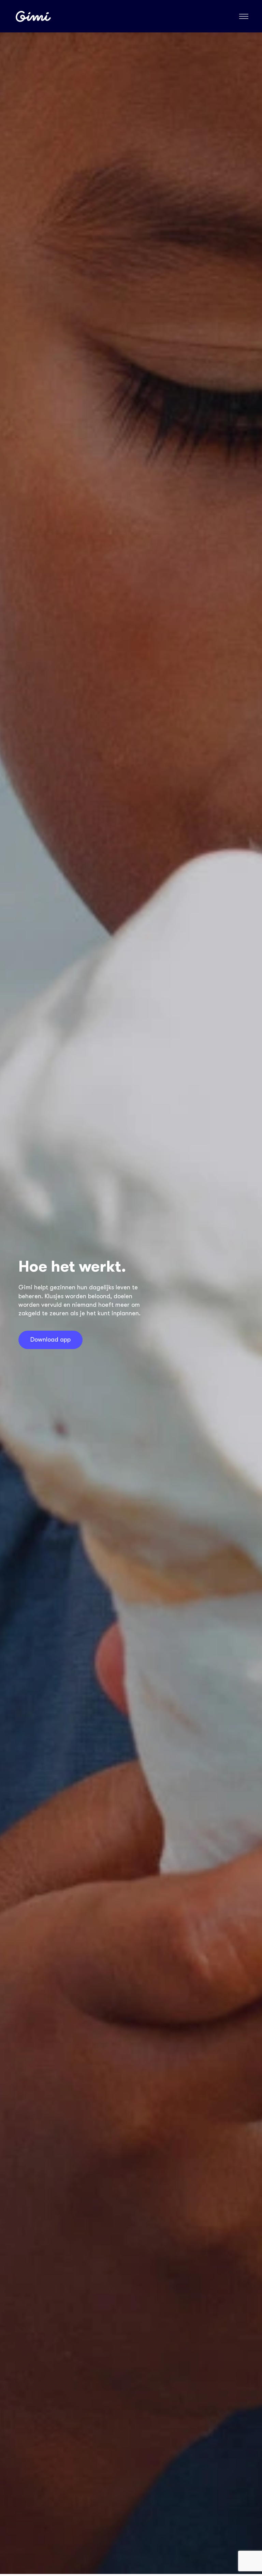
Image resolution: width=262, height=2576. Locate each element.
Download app (50, 1340)
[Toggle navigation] (244, 16)
